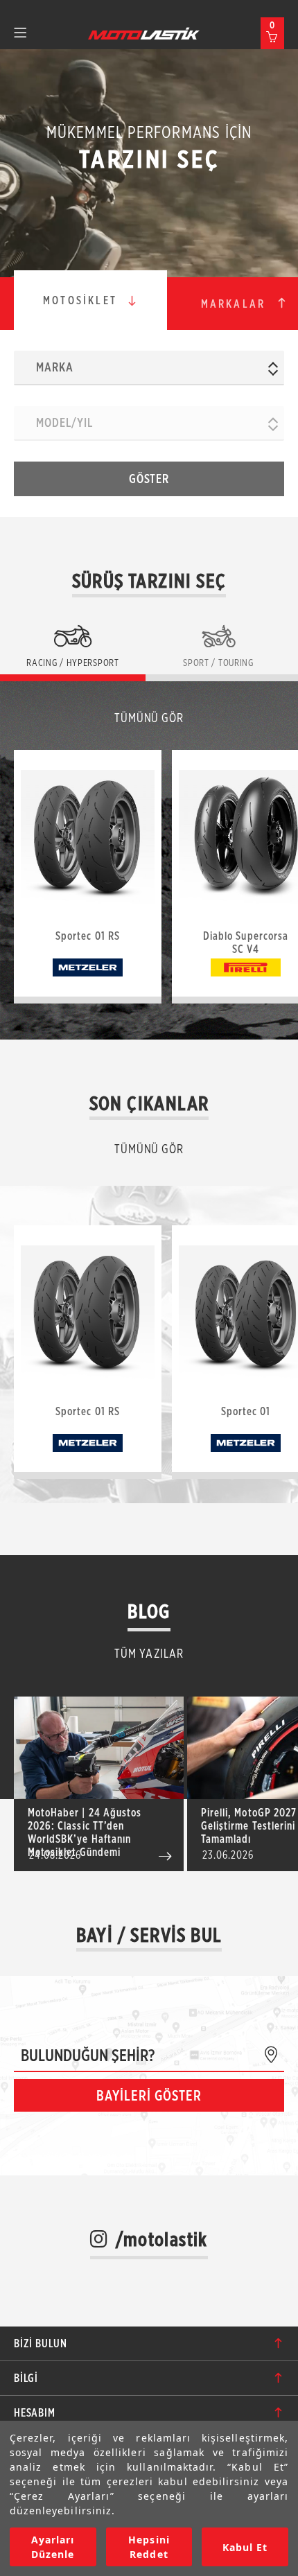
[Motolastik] (144, 33)
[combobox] (149, 368)
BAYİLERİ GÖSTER (149, 2095)
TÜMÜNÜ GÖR (149, 718)
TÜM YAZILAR (149, 1653)
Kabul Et (245, 2547)
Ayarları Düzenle (53, 2547)
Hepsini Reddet (149, 2547)
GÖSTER (149, 479)
